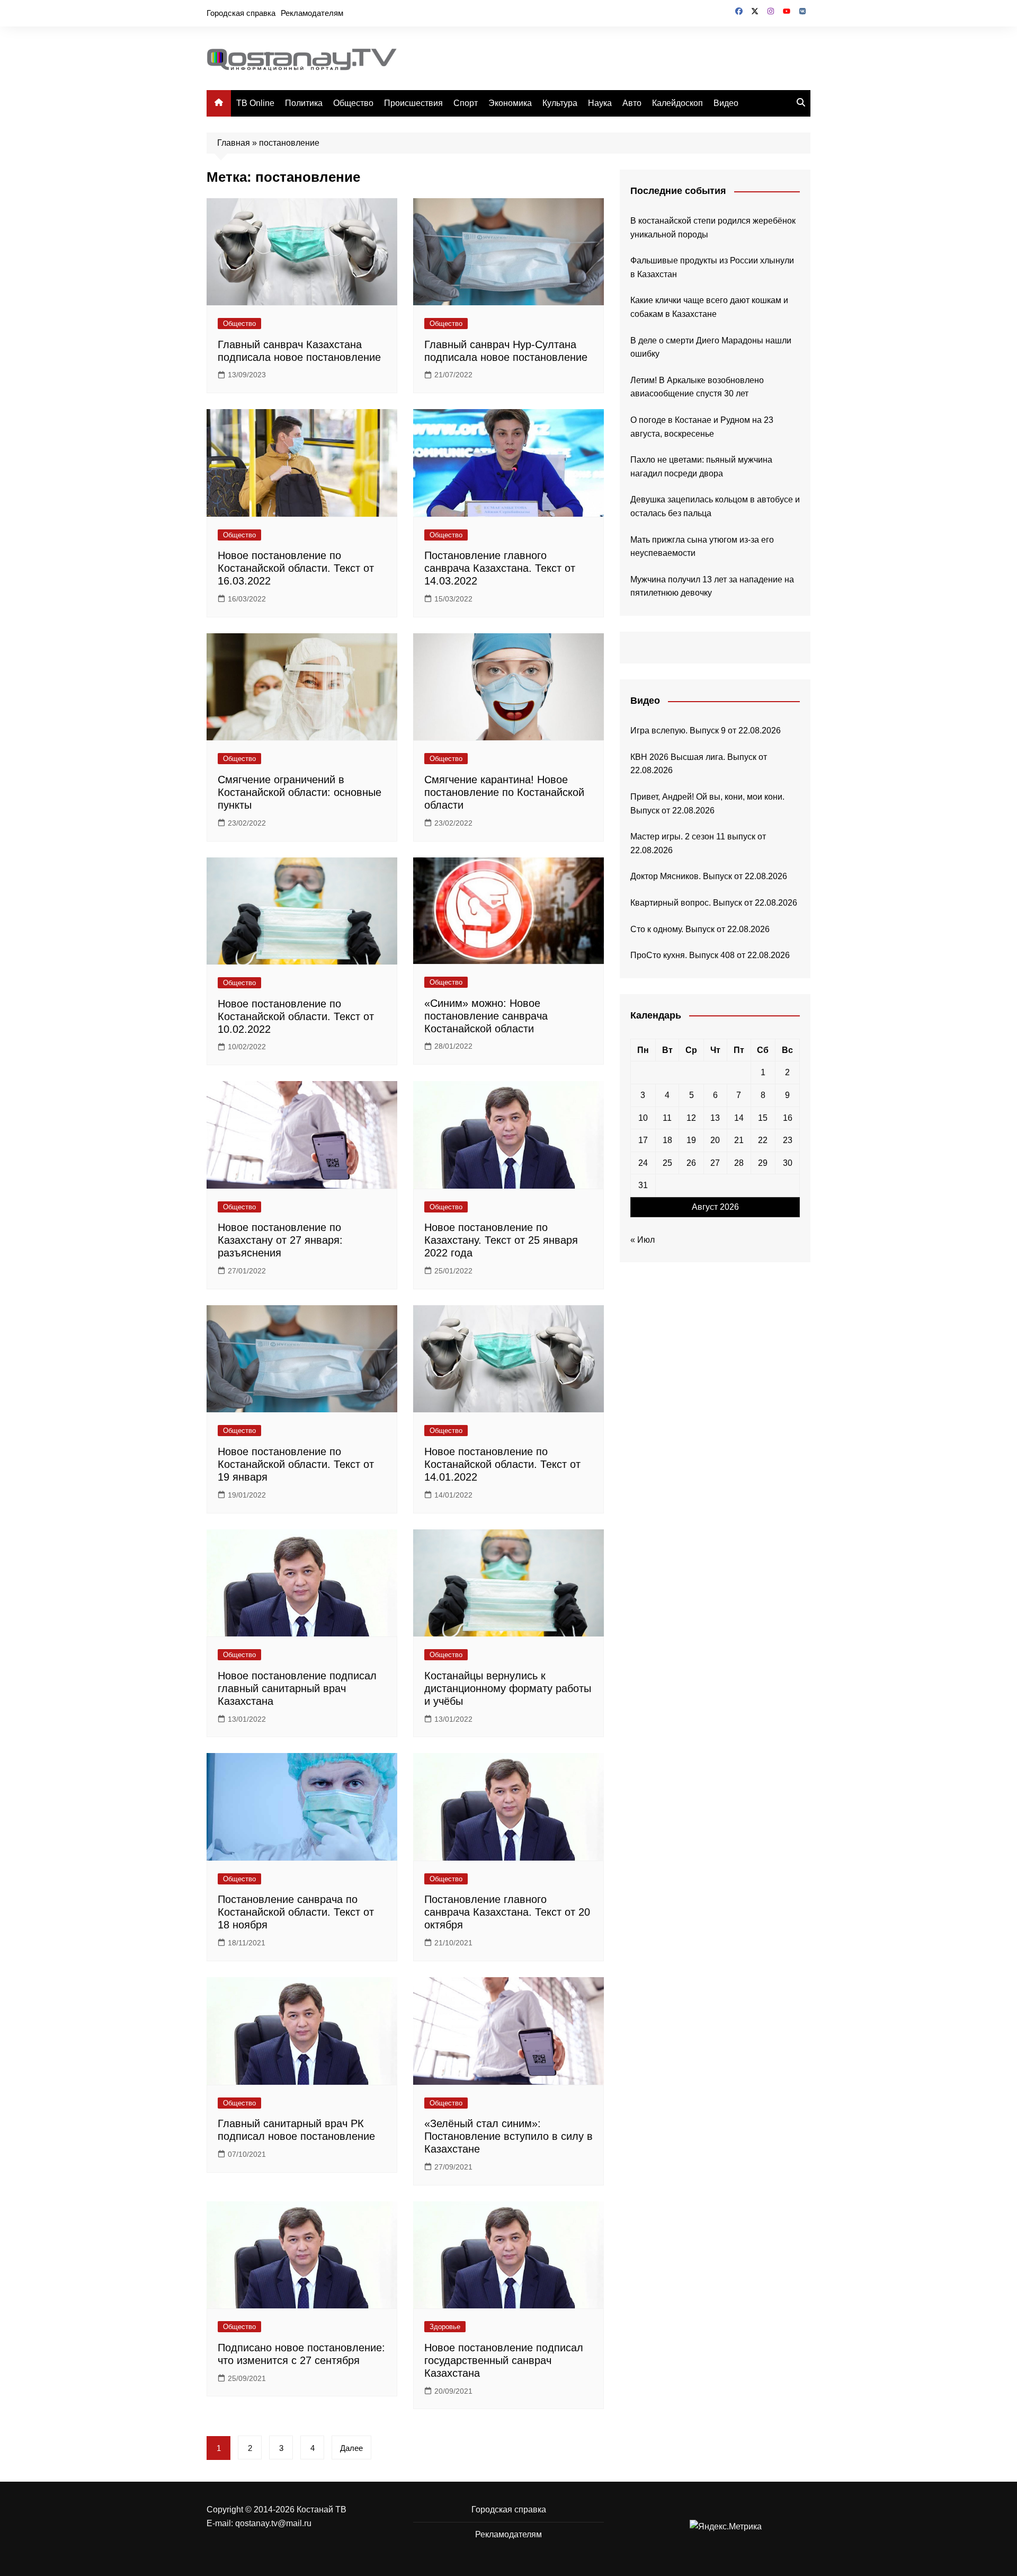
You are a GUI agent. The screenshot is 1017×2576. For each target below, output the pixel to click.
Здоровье (445, 2327)
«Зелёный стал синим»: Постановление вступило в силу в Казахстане (508, 2136)
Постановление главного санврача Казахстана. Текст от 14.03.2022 (500, 568)
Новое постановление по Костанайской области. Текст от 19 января (296, 1464)
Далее (351, 2448)
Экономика (510, 103)
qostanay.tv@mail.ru (273, 2523)
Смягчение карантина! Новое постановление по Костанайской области (504, 792)
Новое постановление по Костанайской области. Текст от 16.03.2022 (296, 568)
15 (763, 1118)
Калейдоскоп (677, 103)
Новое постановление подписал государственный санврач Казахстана (504, 2360)
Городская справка (241, 13)
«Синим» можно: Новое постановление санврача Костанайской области (486, 1016)
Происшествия (413, 103)
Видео (726, 103)
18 (667, 1140)
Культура (560, 103)
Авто (632, 103)
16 (788, 1118)
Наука (600, 103)
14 (739, 1118)
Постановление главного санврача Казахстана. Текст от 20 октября (507, 1912)
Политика (304, 103)
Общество (353, 103)
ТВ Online (255, 103)
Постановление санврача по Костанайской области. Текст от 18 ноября (296, 1912)
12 (691, 1118)
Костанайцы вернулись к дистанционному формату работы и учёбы (508, 1688)
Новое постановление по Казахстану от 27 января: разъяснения (280, 1240)
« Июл (643, 1240)
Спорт (466, 103)
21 (739, 1140)
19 (691, 1140)
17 (643, 1140)
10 (643, 1118)
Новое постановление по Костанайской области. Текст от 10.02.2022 (296, 1016)
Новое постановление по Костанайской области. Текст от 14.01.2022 (502, 1464)
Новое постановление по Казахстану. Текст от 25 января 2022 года (501, 1240)
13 (715, 1118)
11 (667, 1118)
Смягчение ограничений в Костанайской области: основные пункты (300, 792)
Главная (234, 143)
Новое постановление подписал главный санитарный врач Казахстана (297, 1688)
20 (715, 1140)
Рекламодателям (312, 13)
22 (763, 1140)
